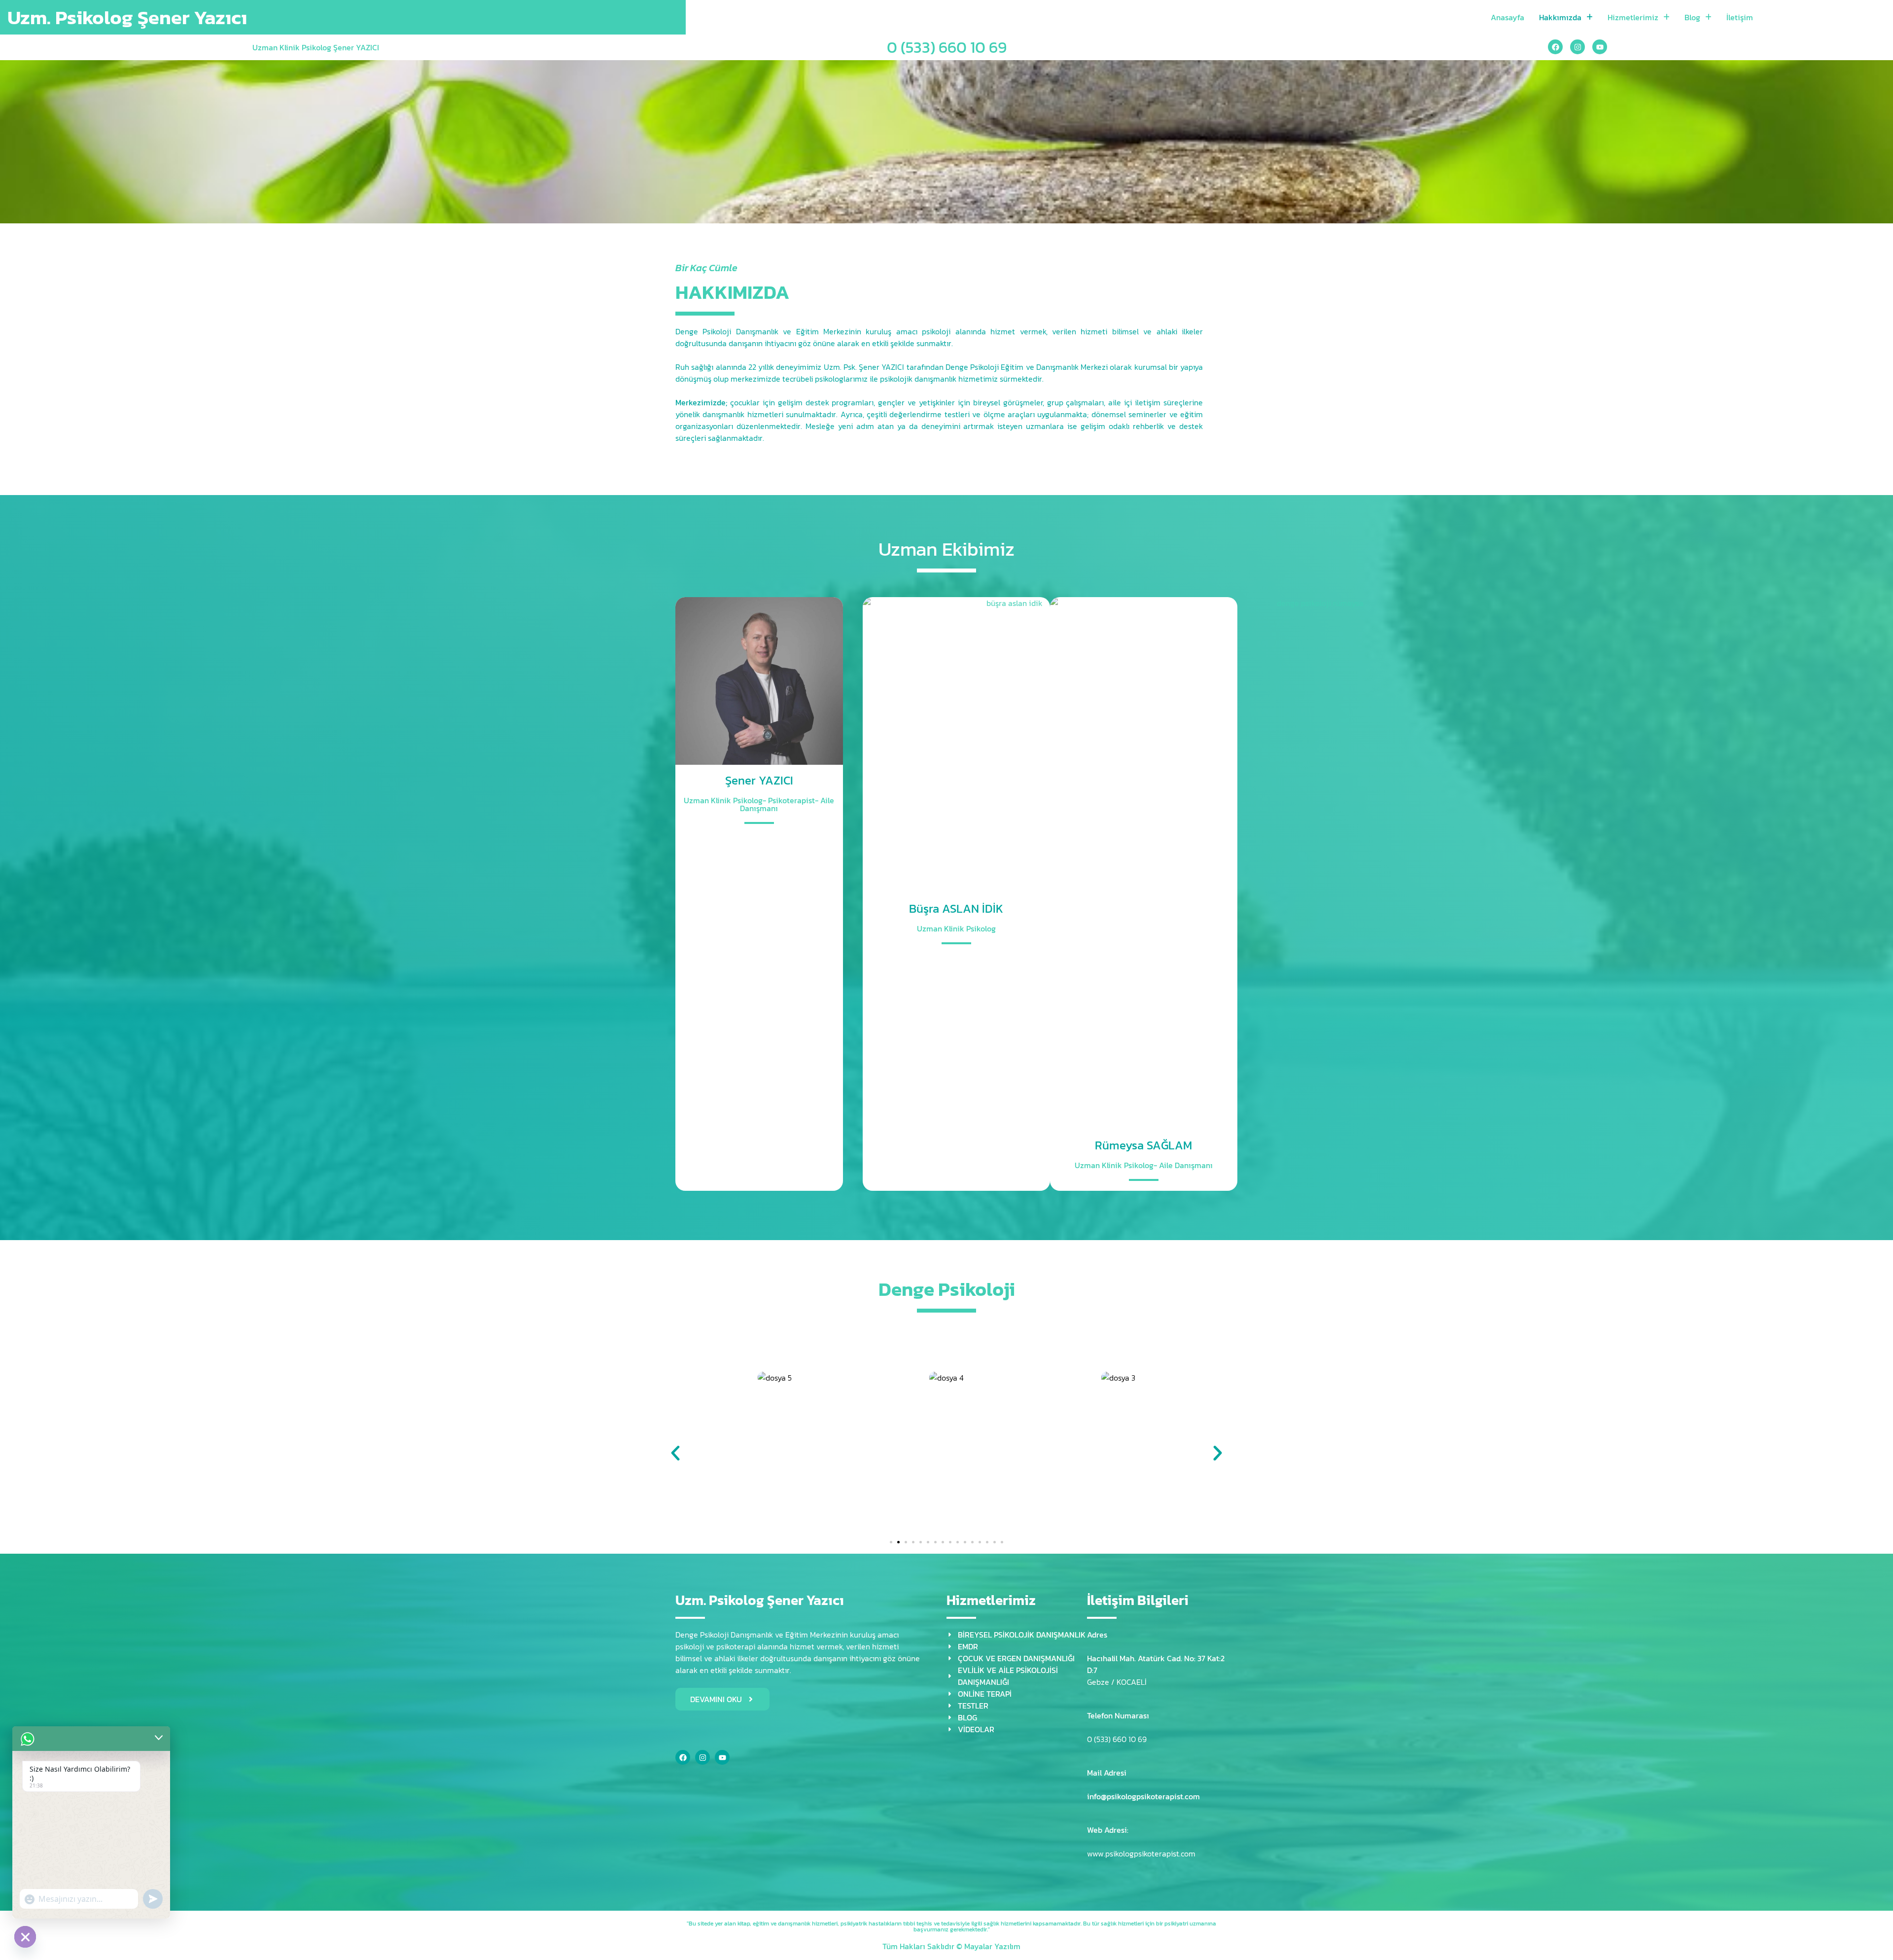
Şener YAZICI (759, 780)
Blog (1692, 17)
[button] (675, 1453)
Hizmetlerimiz (1633, 17)
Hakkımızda (1560, 17)
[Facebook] (1555, 47)
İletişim (1740, 17)
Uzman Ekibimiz (946, 549)
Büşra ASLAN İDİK (956, 909)
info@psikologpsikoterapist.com (1143, 1796)
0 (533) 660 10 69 (947, 47)
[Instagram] (1577, 47)
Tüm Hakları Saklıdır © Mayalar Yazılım (951, 1946)
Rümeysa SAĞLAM (1143, 1145)
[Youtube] (1600, 47)
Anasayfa (1507, 17)
